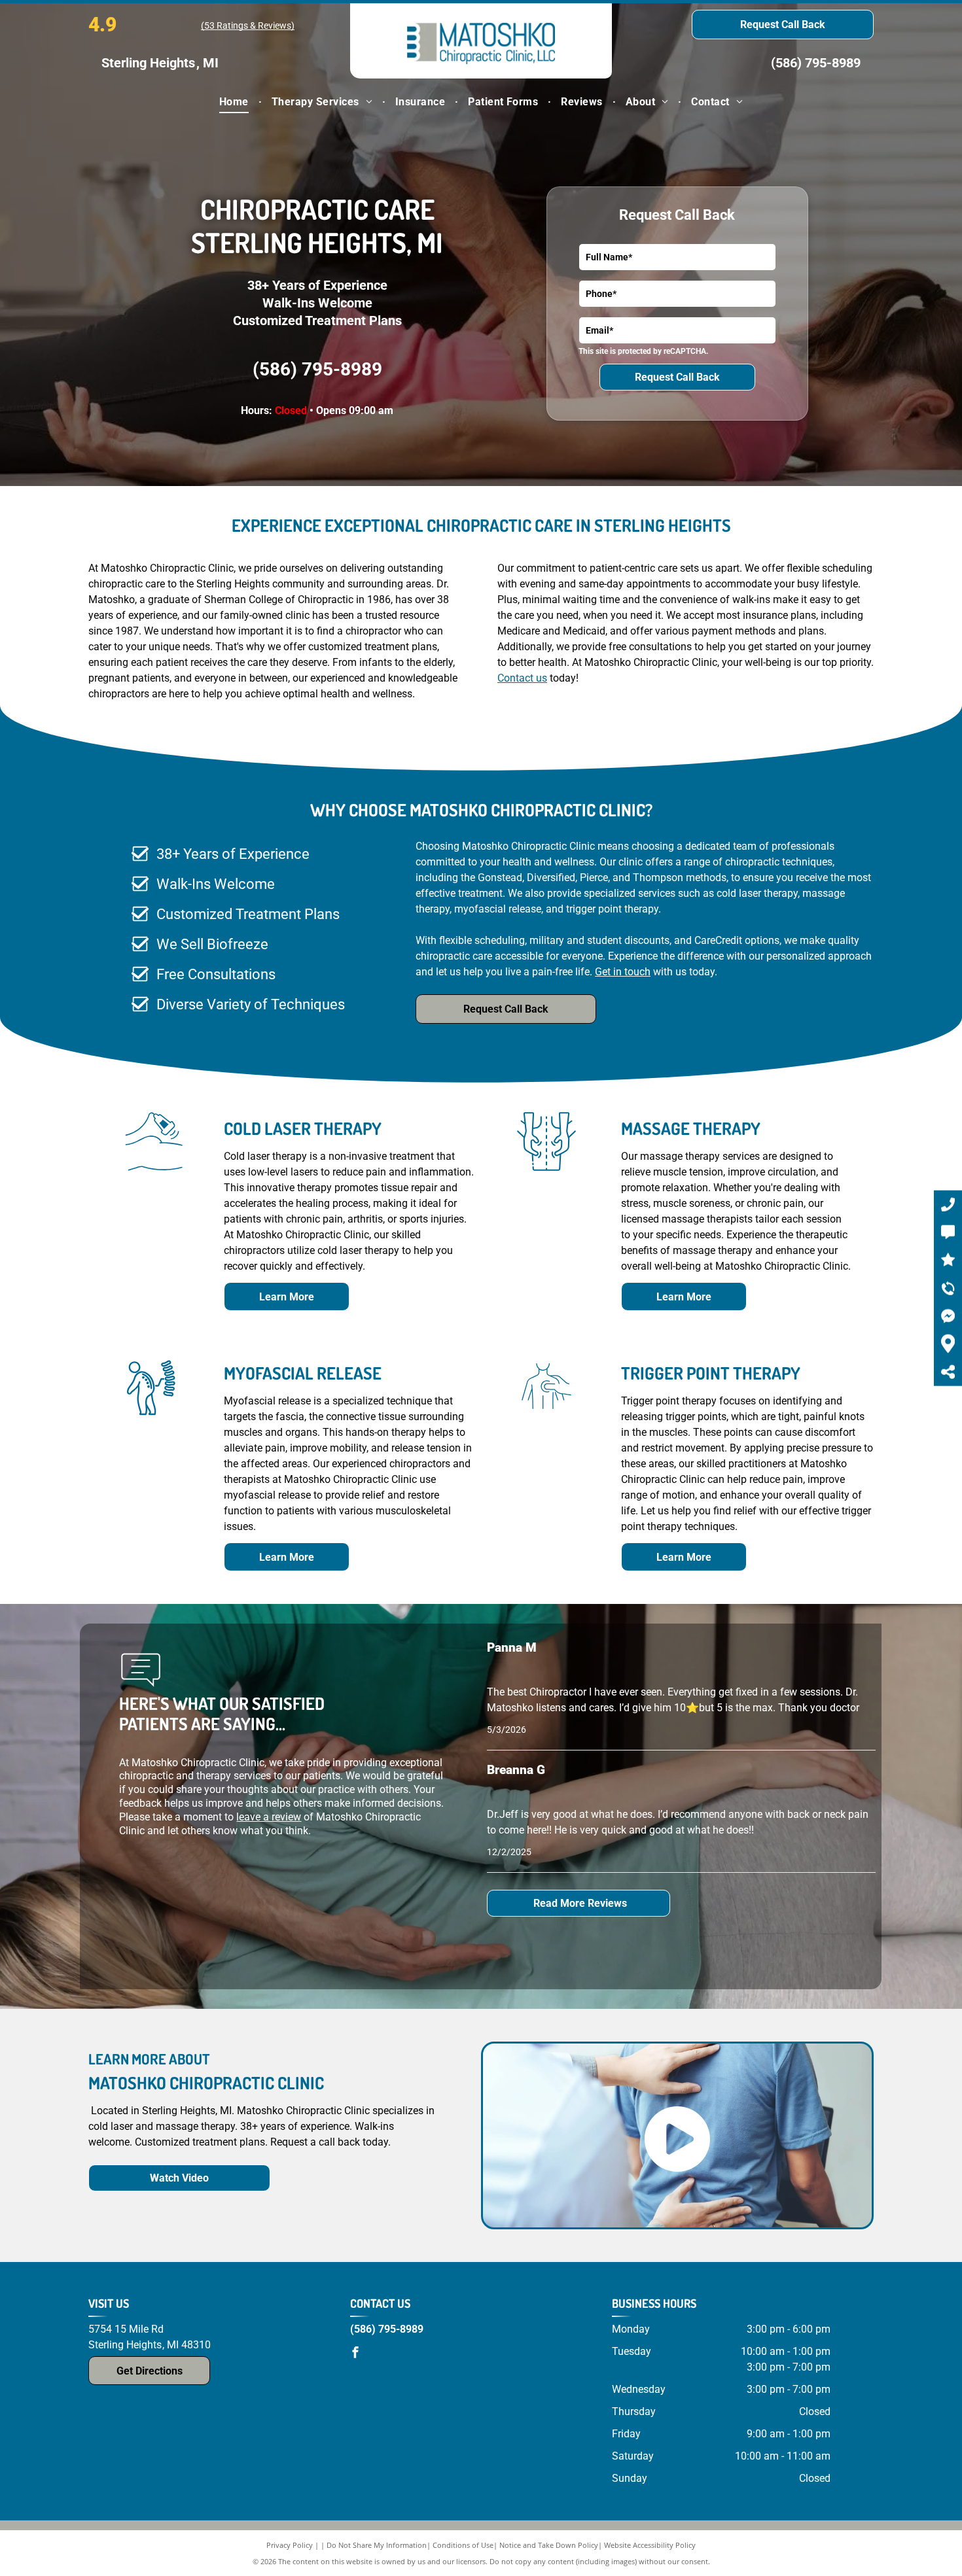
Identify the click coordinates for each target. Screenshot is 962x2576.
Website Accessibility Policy (650, 2545)
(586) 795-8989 (816, 63)
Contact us (522, 678)
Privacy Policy (290, 2545)
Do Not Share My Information (377, 2545)
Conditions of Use (463, 2545)
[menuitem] (236, 102)
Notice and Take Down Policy (549, 2545)
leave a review (269, 1817)
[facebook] (355, 2354)
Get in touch (623, 972)
